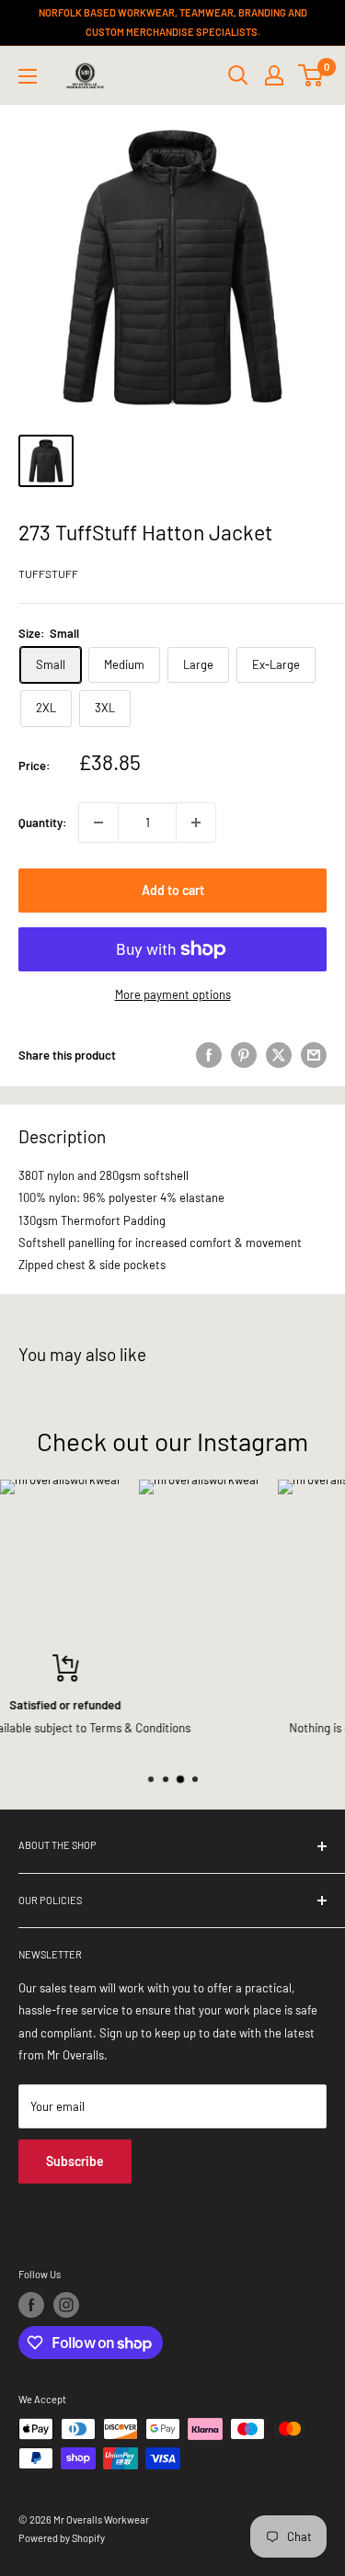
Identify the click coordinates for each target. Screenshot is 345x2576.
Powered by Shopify (62, 2538)
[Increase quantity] (196, 823)
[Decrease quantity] (98, 823)
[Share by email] (314, 1055)
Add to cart (173, 890)
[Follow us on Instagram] (66, 2305)
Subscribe (75, 2161)
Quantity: (43, 823)
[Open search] (238, 75)
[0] (311, 75)
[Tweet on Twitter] (279, 1055)
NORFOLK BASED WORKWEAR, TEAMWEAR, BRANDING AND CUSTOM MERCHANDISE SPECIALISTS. (173, 22)
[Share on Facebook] (209, 1055)
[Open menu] (28, 76)
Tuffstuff (48, 573)
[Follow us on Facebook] (31, 2305)
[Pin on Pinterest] (244, 1055)
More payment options (173, 994)
